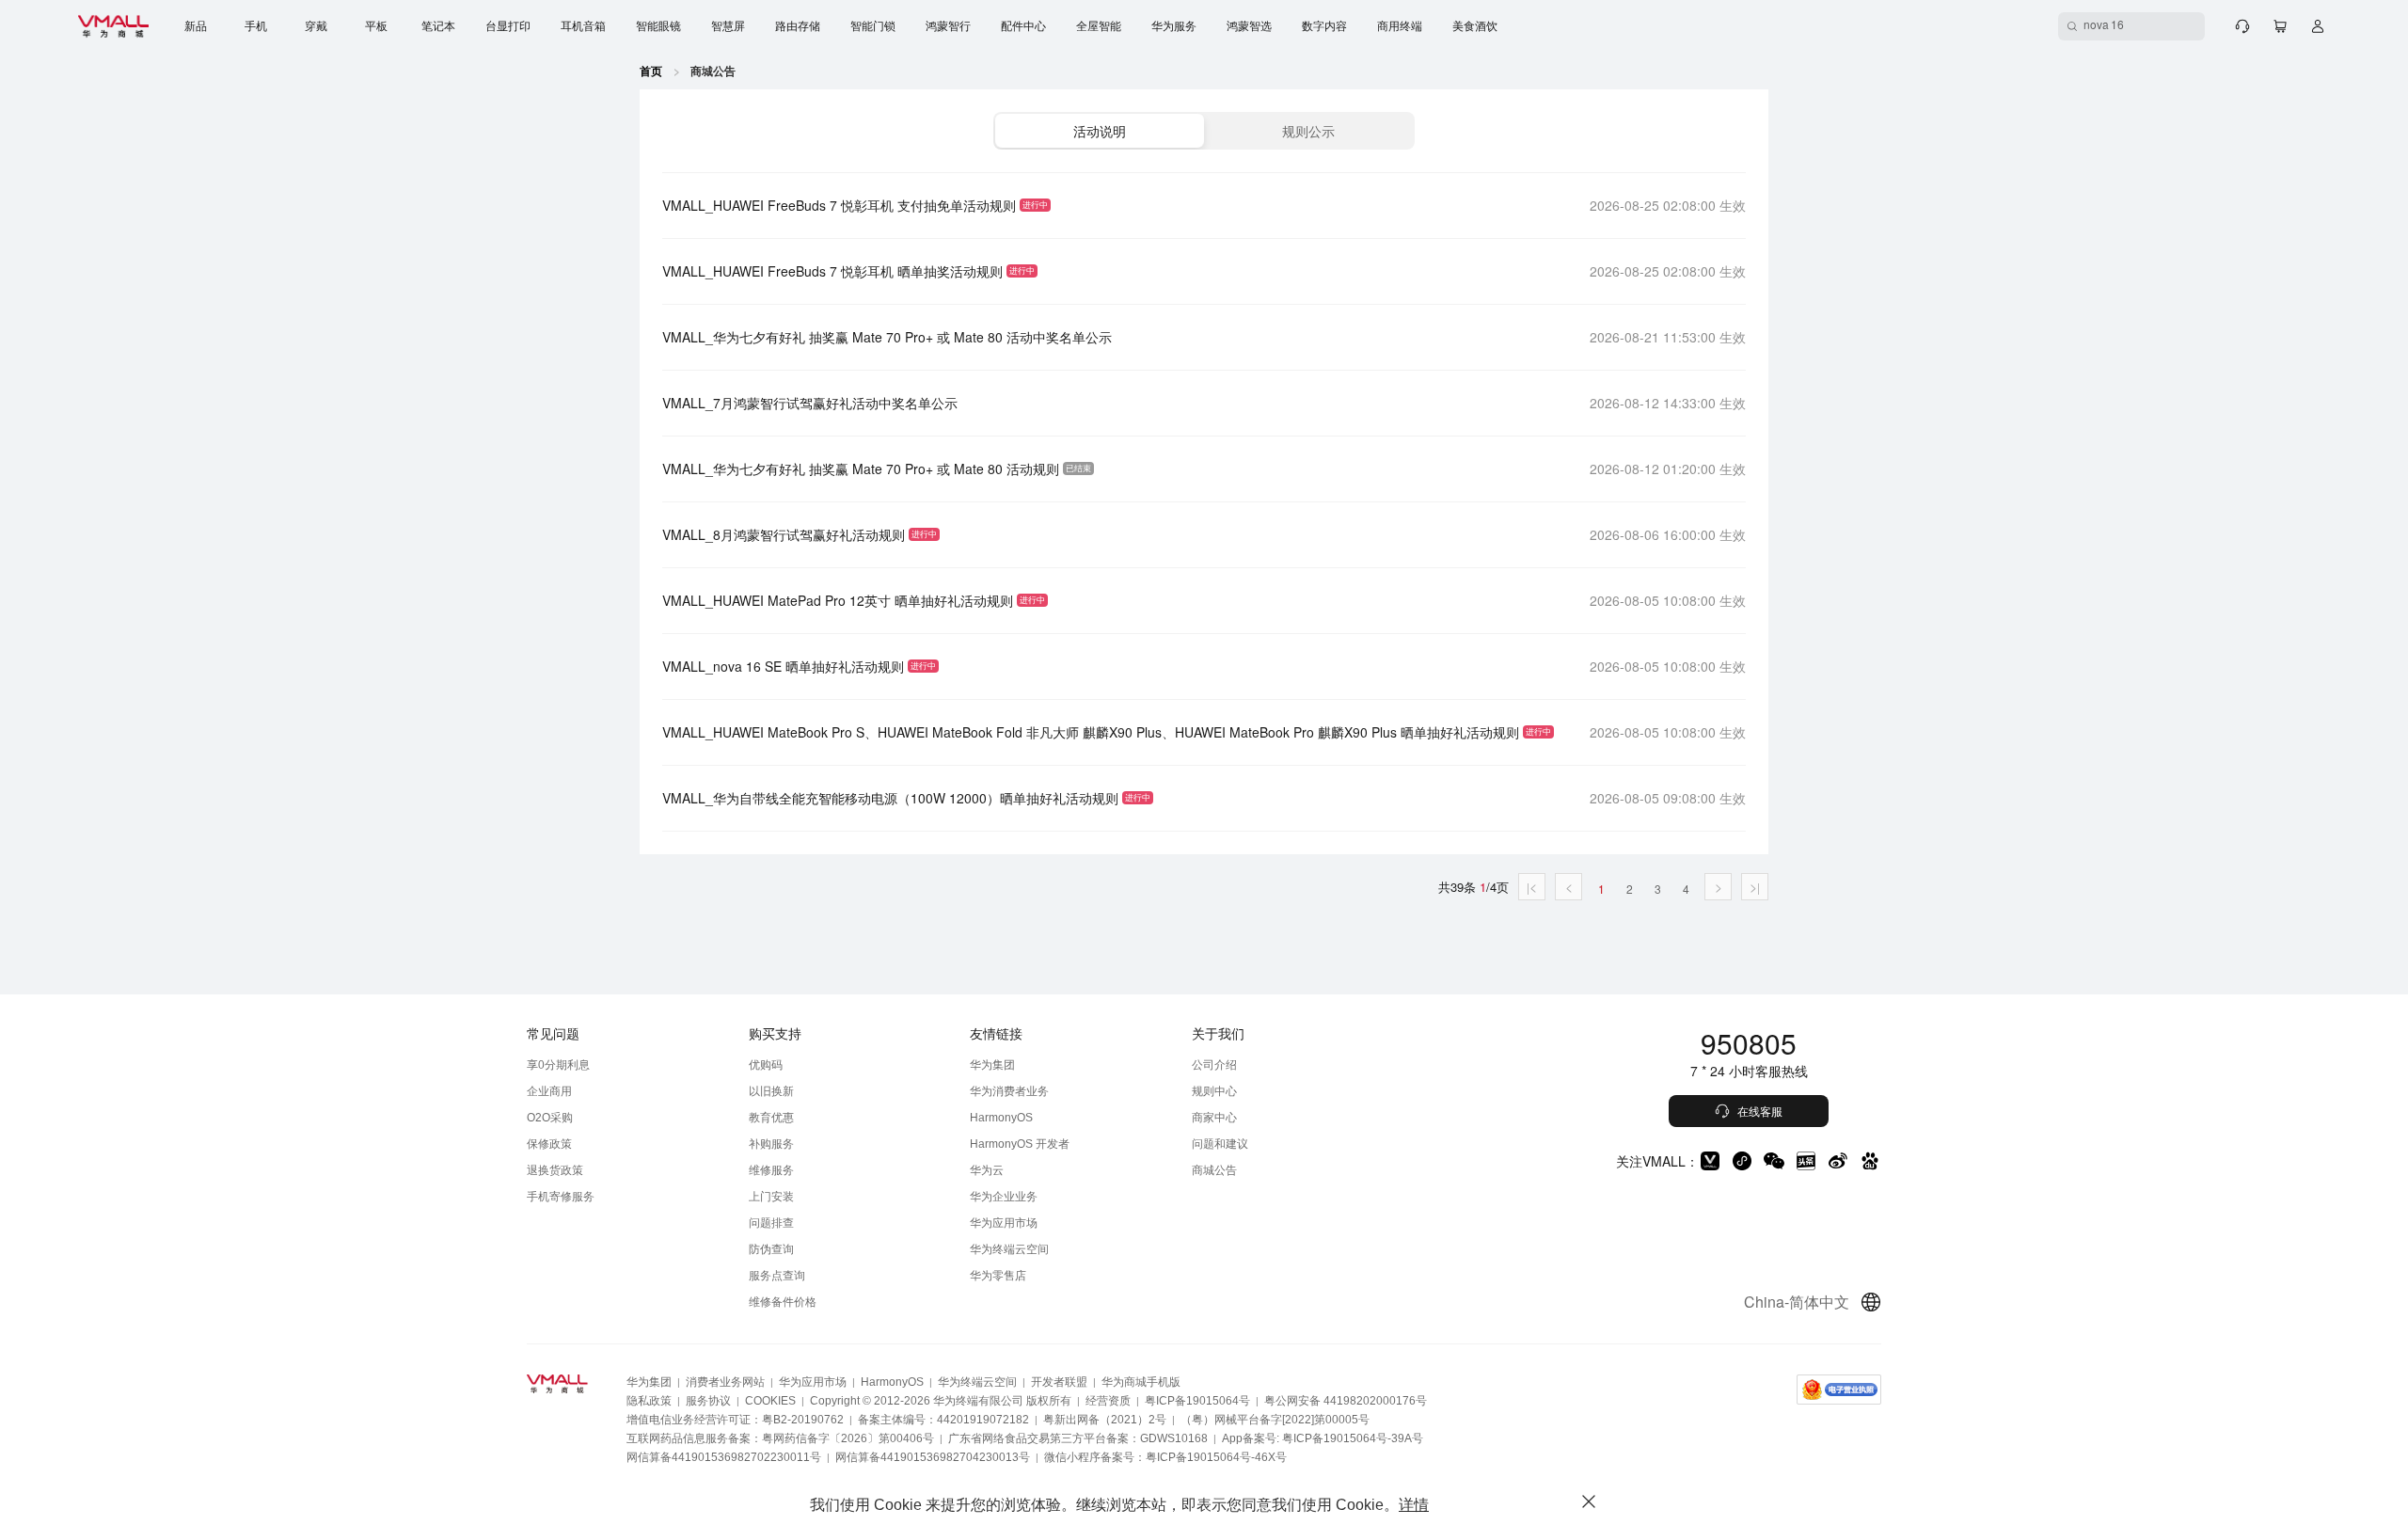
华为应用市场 (1004, 1223)
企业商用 (549, 1091)
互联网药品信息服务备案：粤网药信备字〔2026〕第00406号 (780, 1438)
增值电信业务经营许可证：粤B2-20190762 (735, 1420)
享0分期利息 (558, 1065)
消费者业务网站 (725, 1382)
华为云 (987, 1170)
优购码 (766, 1065)
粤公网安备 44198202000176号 (1346, 1401)
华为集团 (992, 1065)
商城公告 (1214, 1170)
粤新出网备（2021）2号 (1105, 1420)
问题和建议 (1220, 1144)
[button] (1100, 131)
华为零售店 (998, 1276)
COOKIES (770, 1401)
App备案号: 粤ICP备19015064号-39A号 (1323, 1438)
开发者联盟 (1059, 1382)
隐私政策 (649, 1401)
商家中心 (1214, 1118)
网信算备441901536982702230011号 (724, 1457)
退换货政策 (555, 1170)
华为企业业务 (1004, 1197)
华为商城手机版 (1141, 1382)
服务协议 (708, 1401)
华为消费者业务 (1009, 1091)
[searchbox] (2131, 26)
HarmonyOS (1001, 1118)
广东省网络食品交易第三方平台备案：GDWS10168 (1078, 1438)
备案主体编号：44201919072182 (943, 1420)
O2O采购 (550, 1118)
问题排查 (771, 1223)
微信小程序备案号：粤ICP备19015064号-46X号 (1165, 1457)
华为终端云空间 (1009, 1249)
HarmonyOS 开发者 (1020, 1144)
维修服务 (771, 1170)
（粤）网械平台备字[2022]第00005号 (1275, 1420)
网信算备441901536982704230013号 (933, 1457)
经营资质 (1108, 1401)
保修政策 (549, 1144)
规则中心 (1214, 1091)
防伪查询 (771, 1249)
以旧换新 (771, 1091)
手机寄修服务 (561, 1197)
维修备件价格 (783, 1302)
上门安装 (771, 1197)
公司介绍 (1214, 1065)
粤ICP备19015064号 (1197, 1401)
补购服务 (771, 1144)
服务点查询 (777, 1276)
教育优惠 (771, 1118)
